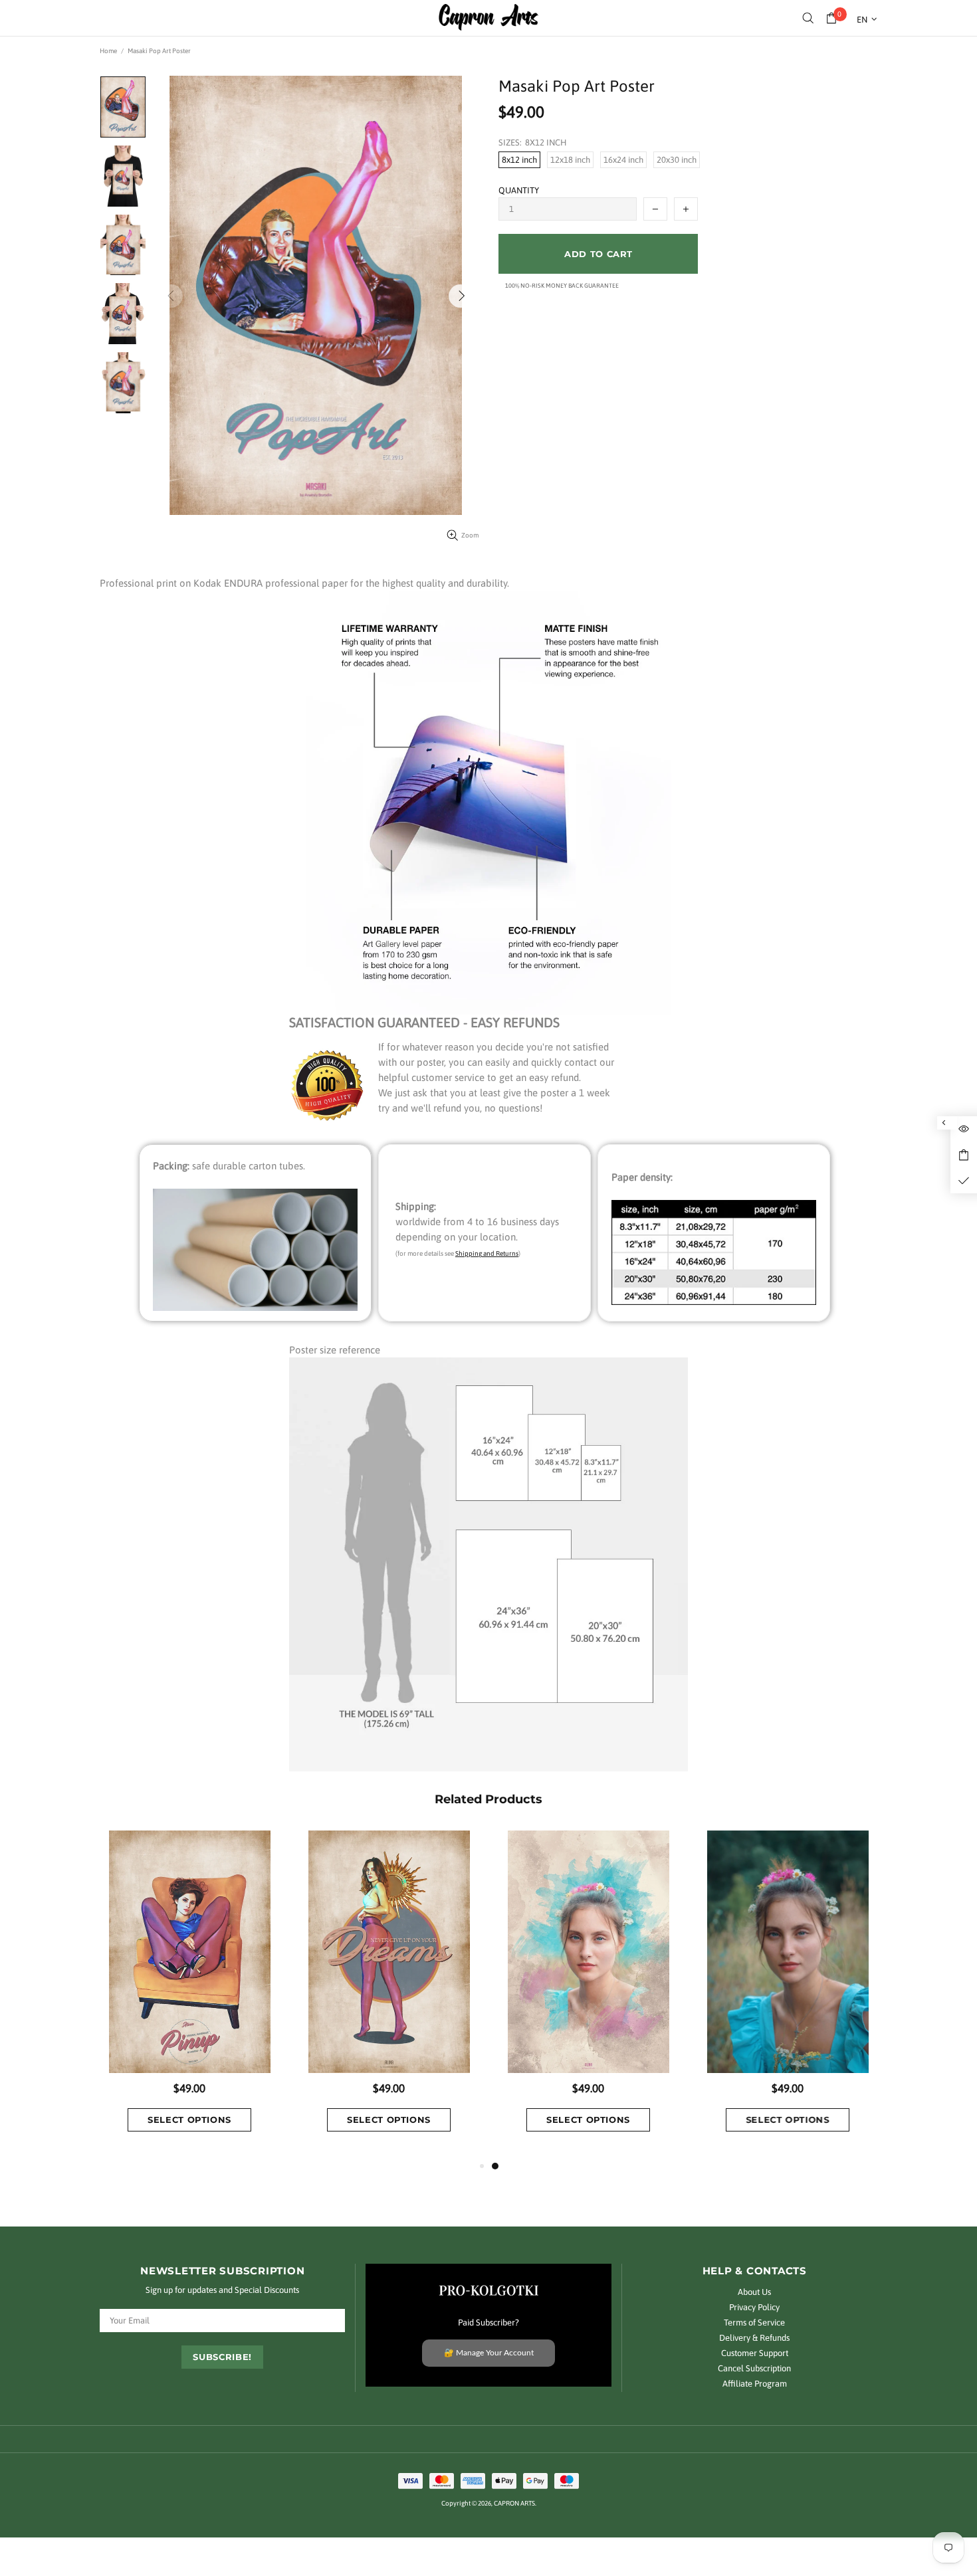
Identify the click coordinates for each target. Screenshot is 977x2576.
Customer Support (755, 2353)
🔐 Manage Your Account (489, 2353)
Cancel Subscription (754, 2368)
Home (108, 51)
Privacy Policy (754, 2307)
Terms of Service (754, 2323)
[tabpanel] (588, 1994)
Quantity (519, 190)
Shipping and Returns (487, 1253)
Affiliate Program (755, 2384)
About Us (754, 2292)
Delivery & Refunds (754, 2338)
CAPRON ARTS (489, 18)
